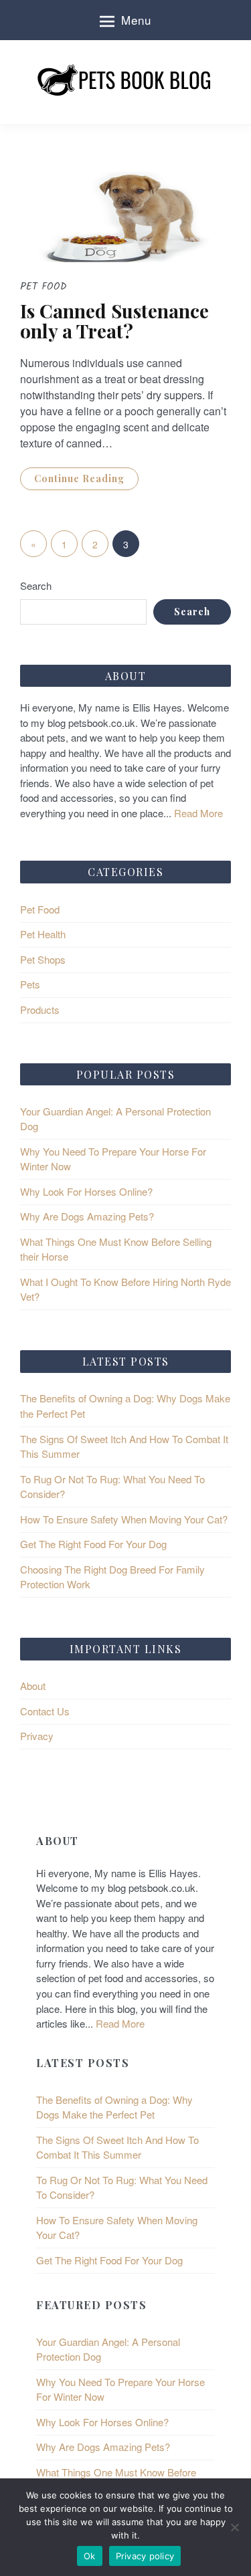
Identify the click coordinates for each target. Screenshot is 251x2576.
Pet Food (40, 909)
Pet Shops (43, 959)
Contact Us (45, 1711)
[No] (234, 2527)
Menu (136, 20)
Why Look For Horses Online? (86, 1191)
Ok (90, 2556)
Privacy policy (145, 2556)
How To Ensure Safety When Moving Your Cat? (124, 1519)
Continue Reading (79, 478)
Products (40, 1009)
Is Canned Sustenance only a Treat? (114, 321)
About (33, 1686)
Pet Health (43, 934)
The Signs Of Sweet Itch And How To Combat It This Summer (117, 2147)
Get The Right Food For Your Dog (93, 1544)
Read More (197, 813)
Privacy (37, 1736)
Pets (30, 984)
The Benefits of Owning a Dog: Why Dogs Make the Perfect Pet (114, 2107)
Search (36, 585)
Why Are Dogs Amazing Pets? (87, 1216)
